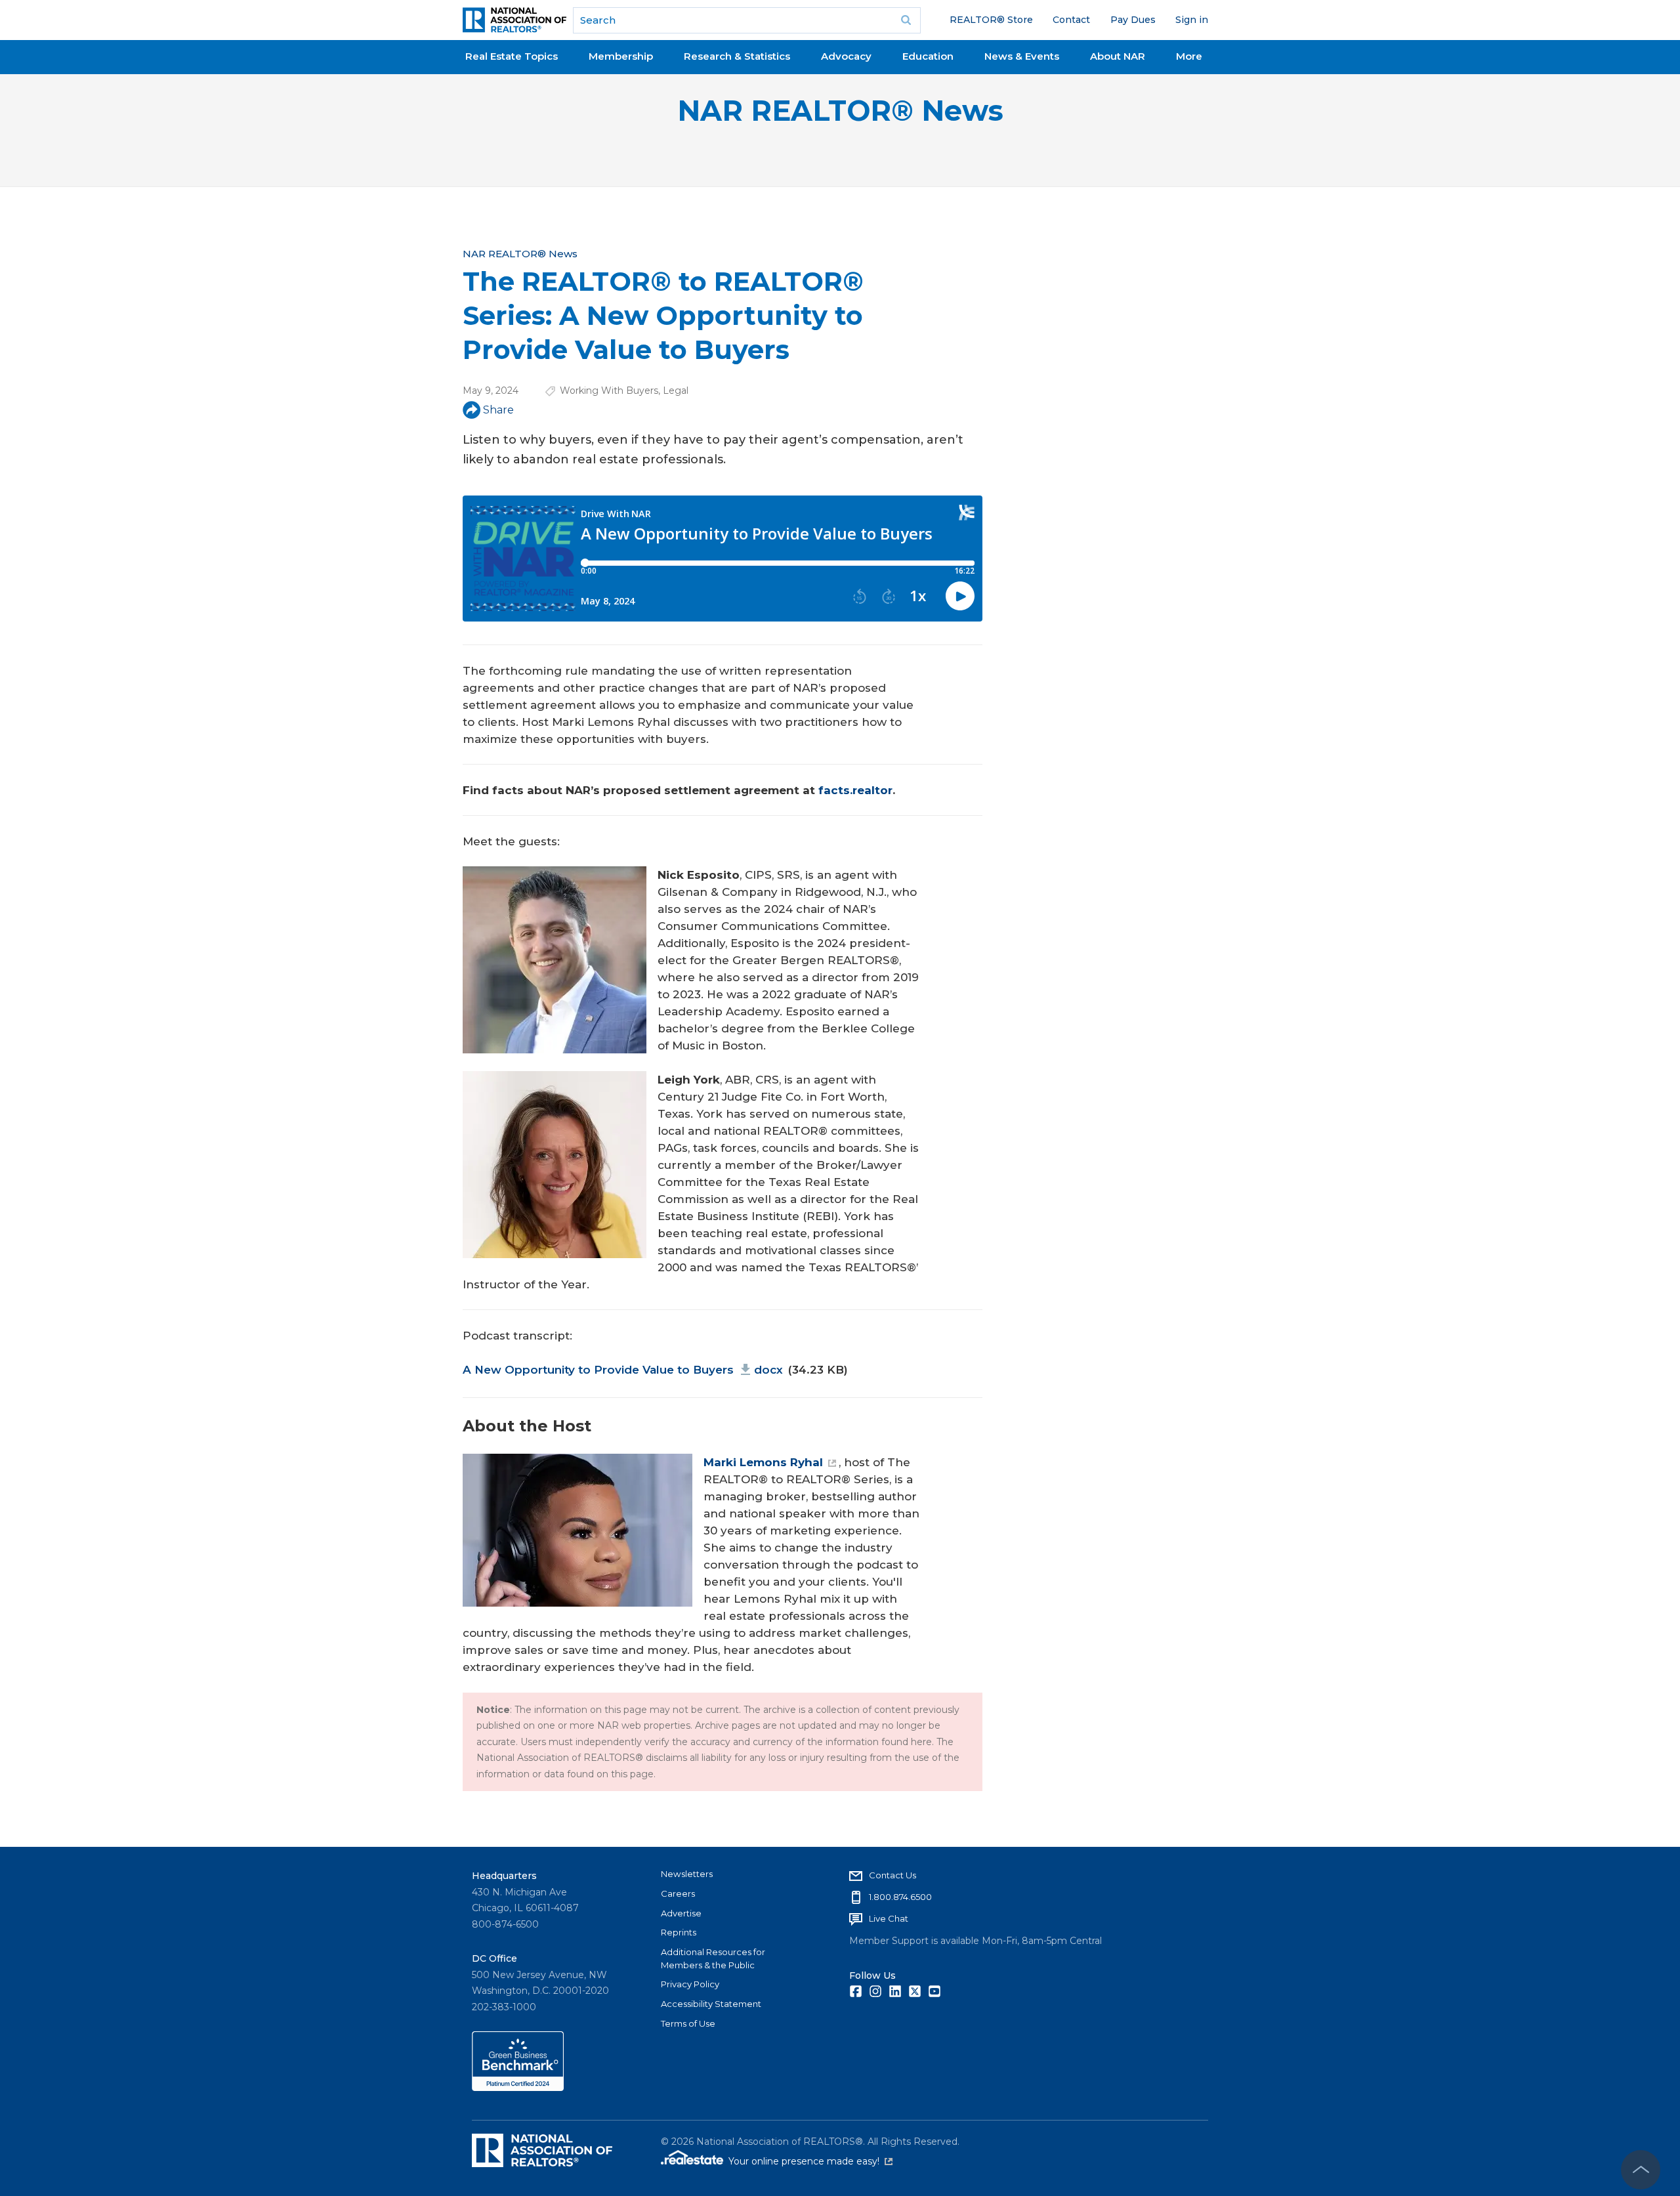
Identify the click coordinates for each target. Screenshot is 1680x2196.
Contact (1071, 20)
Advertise (681, 1913)
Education (928, 56)
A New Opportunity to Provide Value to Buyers (623, 1370)
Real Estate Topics (512, 56)
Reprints (679, 1932)
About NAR (1118, 56)
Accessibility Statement (711, 2004)
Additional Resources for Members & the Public (713, 1958)
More (1189, 56)
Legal (676, 391)
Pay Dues (1133, 20)
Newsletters (687, 1874)
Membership (621, 56)
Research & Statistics (737, 56)
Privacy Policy (690, 1984)
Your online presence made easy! (810, 2161)
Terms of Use (688, 2023)
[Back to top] (1641, 2170)
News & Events (1022, 56)
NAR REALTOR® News (840, 111)
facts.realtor (855, 790)
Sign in (1192, 20)
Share (498, 410)
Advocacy (846, 56)
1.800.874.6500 (900, 1897)
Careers (678, 1893)
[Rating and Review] (518, 2088)
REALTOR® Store (991, 20)
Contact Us (892, 1875)
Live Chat (889, 1918)
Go (906, 20)
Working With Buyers (609, 391)
